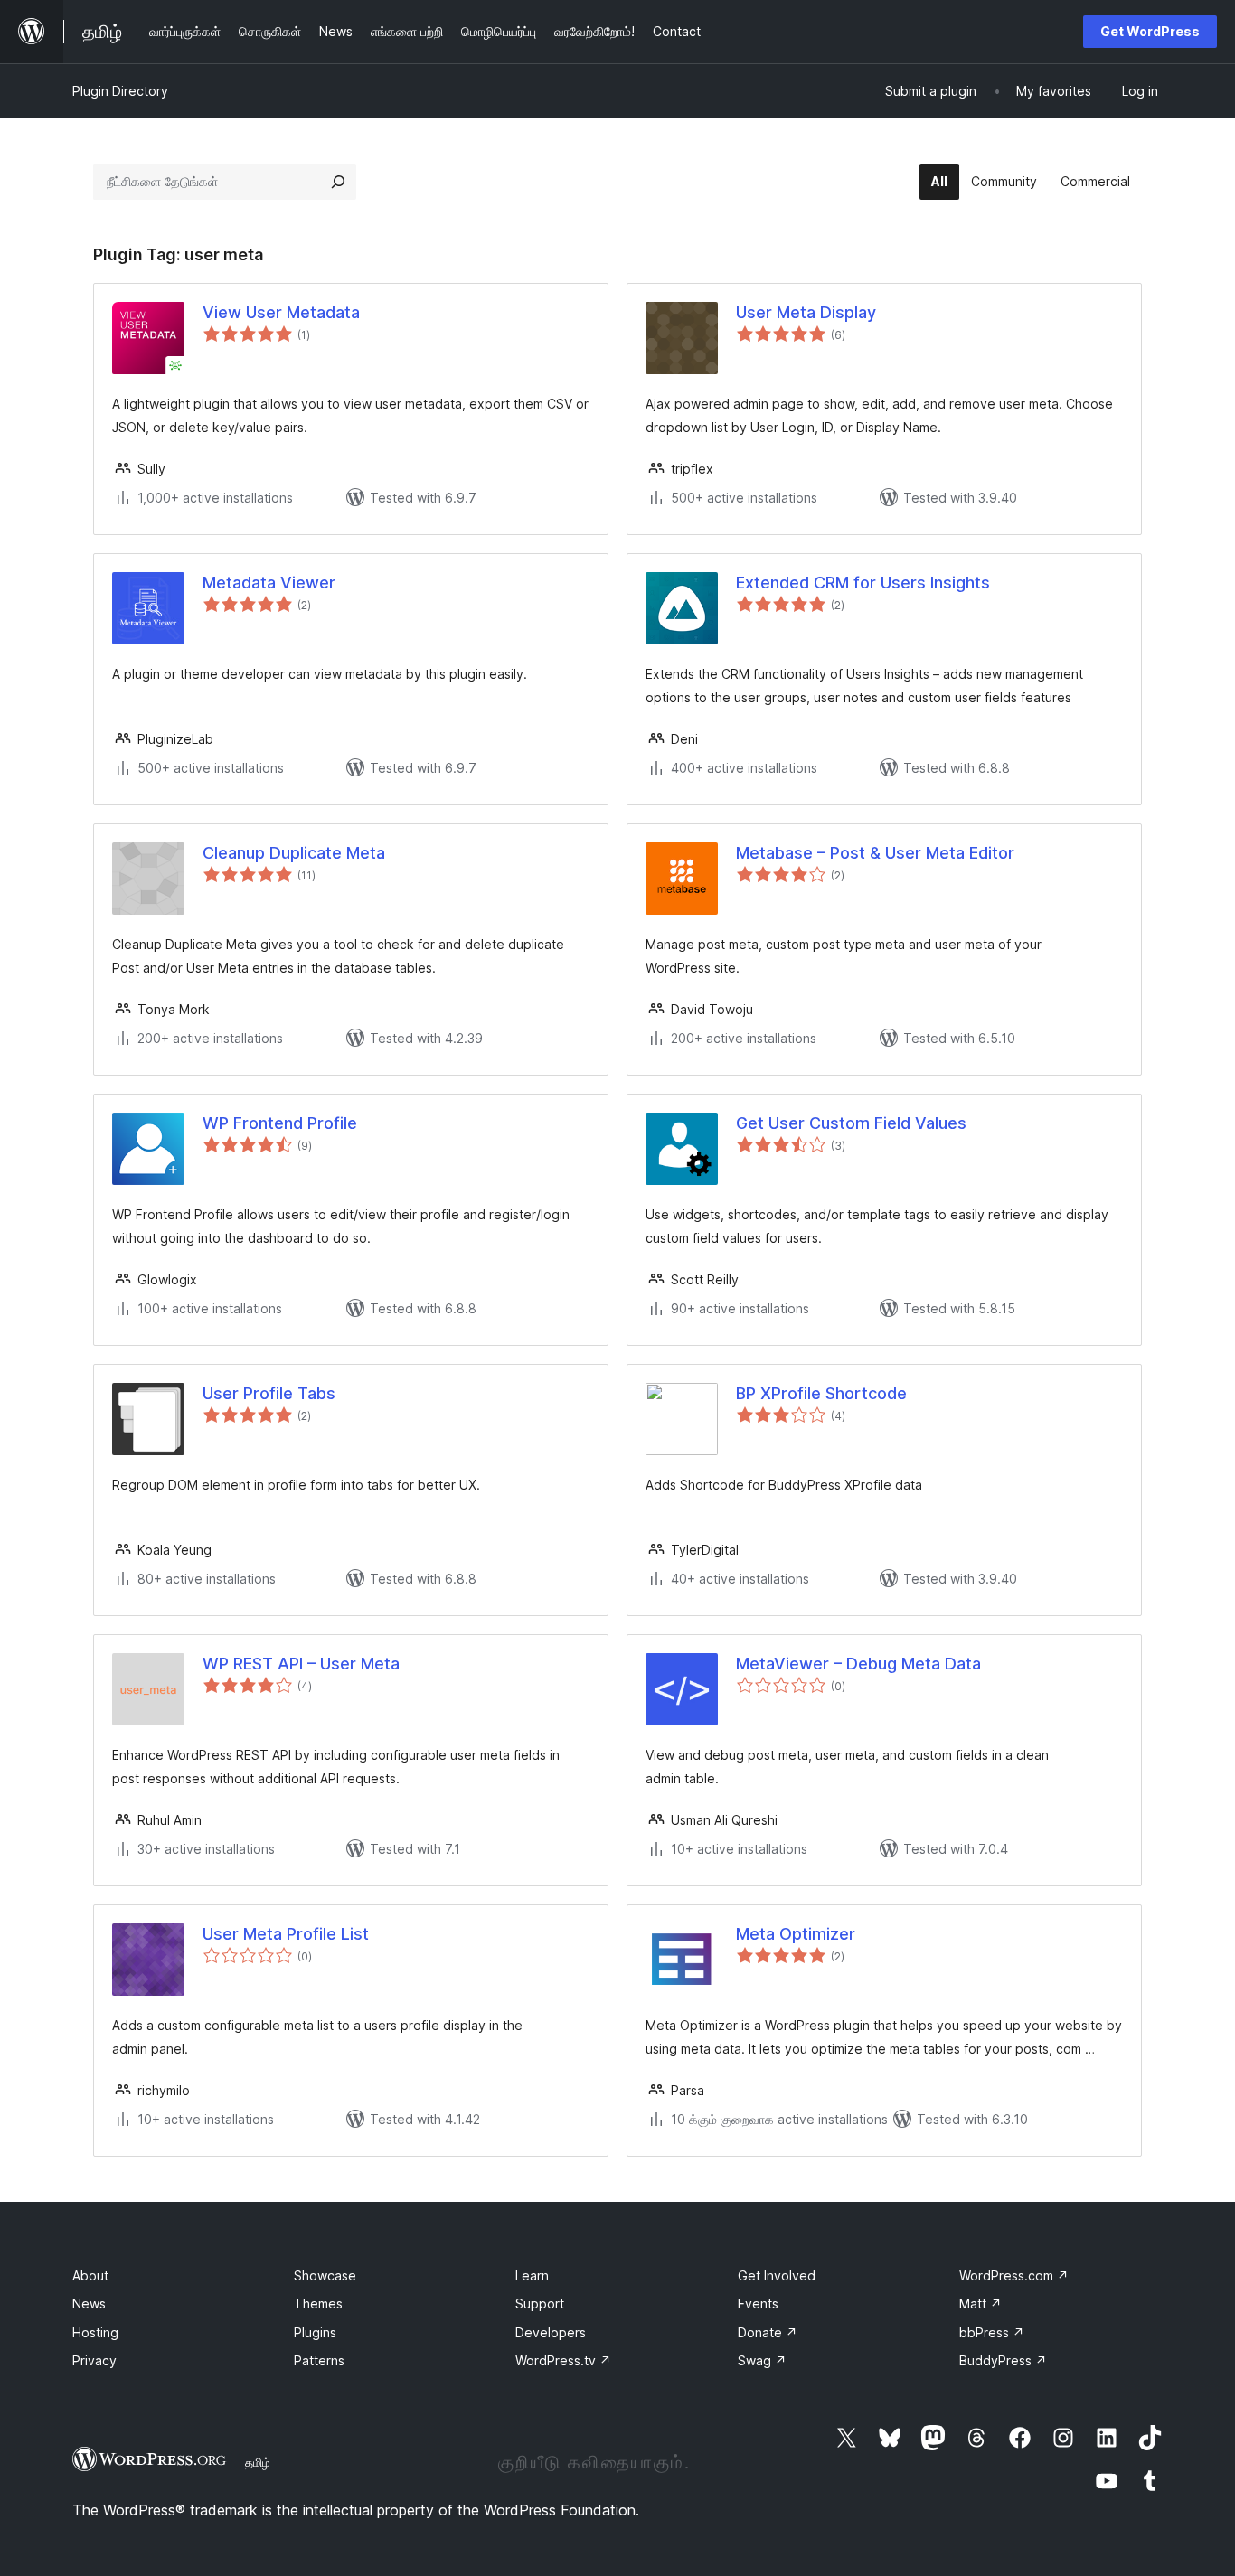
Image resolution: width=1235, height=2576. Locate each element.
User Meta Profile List (286, 1934)
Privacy (94, 2360)
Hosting (95, 2332)
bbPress (992, 2332)
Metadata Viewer (269, 583)
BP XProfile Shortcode (821, 1393)
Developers (551, 2332)
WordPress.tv (563, 2360)
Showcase (325, 2275)
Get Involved (777, 2275)
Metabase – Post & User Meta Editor (875, 853)
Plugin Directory (120, 91)
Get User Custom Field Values (851, 1123)
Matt (980, 2303)
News (89, 2303)
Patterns (319, 2360)
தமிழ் (258, 2462)
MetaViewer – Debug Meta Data (858, 1664)
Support (540, 2303)
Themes (318, 2303)
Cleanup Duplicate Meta (294, 853)
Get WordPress (1150, 31)
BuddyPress (1003, 2360)
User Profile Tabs (269, 1393)
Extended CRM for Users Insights (863, 583)
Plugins (315, 2332)
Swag (762, 2360)
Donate (768, 2332)
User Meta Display (806, 312)
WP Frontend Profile (280, 1123)
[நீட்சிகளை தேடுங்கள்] (338, 182)
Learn (532, 2275)
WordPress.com (1014, 2275)
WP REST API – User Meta (301, 1664)
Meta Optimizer (796, 1934)
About (90, 2275)
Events (758, 2303)
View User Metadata (281, 312)
